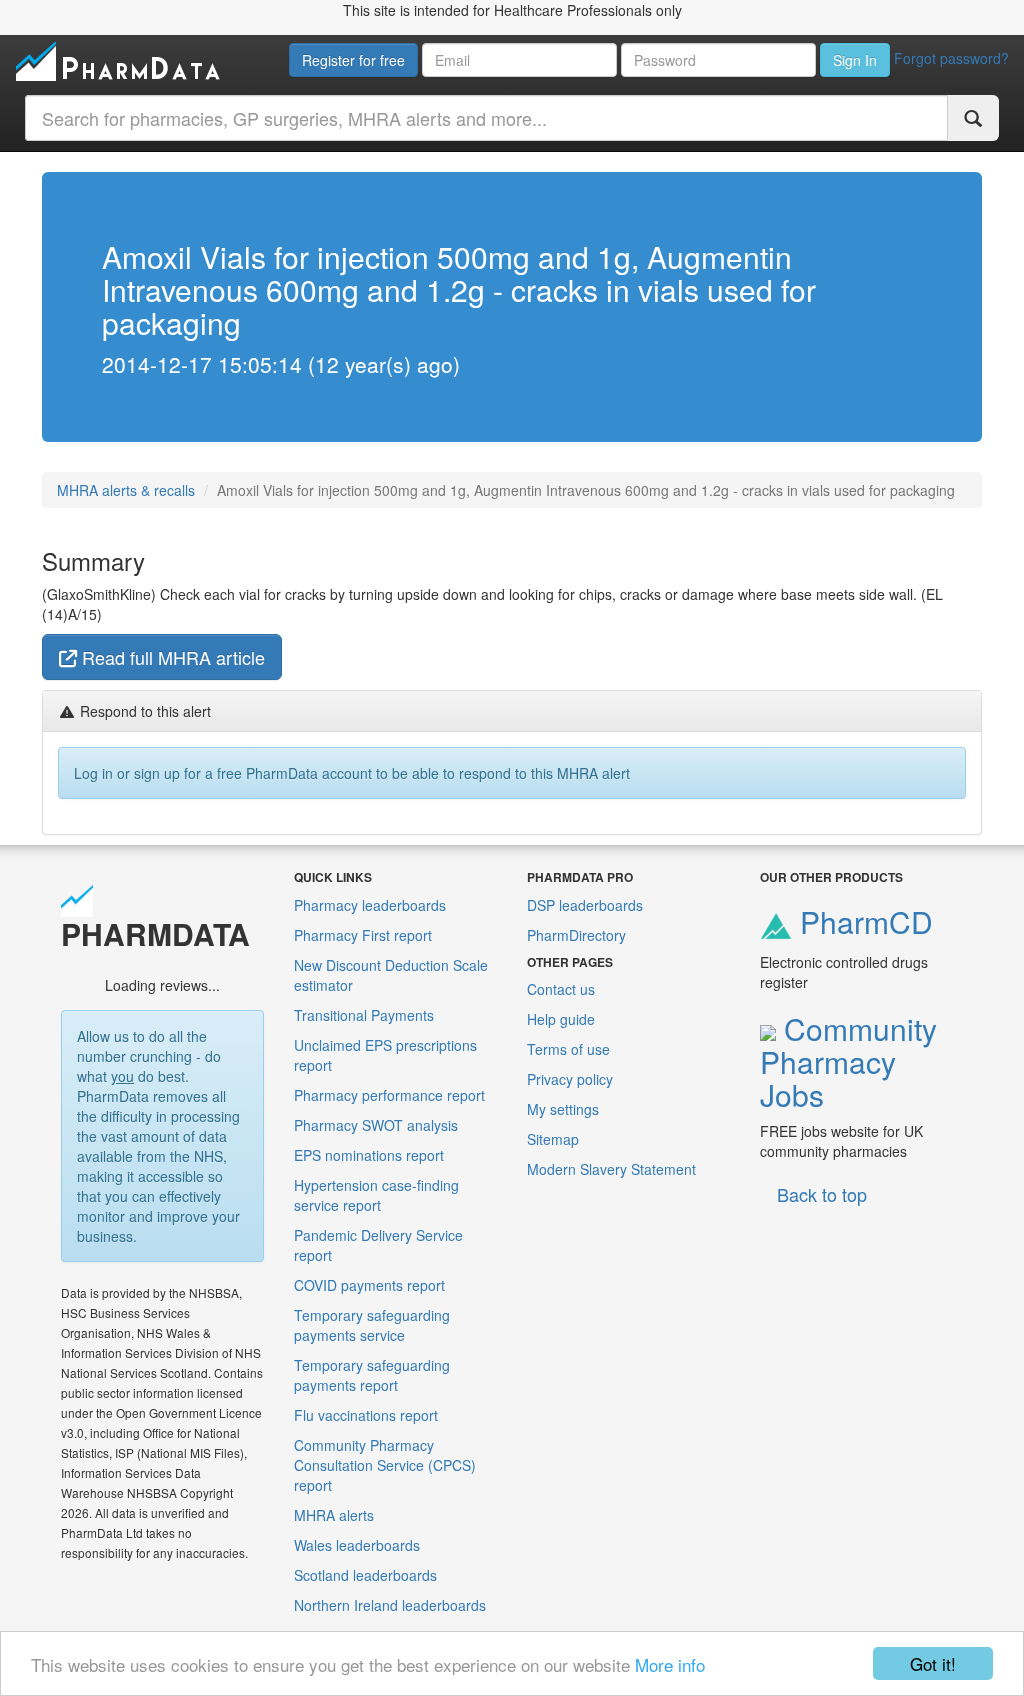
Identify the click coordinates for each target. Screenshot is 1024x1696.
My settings (563, 1109)
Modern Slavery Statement (611, 1169)
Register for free (353, 60)
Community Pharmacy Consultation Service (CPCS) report (385, 1465)
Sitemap (553, 1139)
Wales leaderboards (357, 1545)
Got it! (933, 1663)
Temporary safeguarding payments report (372, 1375)
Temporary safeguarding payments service (372, 1325)
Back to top (822, 1194)
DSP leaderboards (585, 905)
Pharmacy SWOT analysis (376, 1125)
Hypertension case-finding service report (376, 1195)
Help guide (561, 1019)
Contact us (561, 989)
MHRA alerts (334, 1515)
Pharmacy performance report (389, 1095)
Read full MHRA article (171, 657)
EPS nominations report (369, 1155)
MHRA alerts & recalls (126, 490)
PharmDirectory (576, 935)
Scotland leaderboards (365, 1575)
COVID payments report (369, 1285)
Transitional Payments (364, 1015)
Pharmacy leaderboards (370, 905)
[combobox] (486, 118)
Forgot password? (951, 58)
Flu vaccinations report (366, 1415)
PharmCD (862, 921)
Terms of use (568, 1049)
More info (670, 1664)
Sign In (855, 60)
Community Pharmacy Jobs (848, 1061)
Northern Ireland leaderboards (390, 1605)
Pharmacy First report (363, 935)
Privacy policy (570, 1079)
